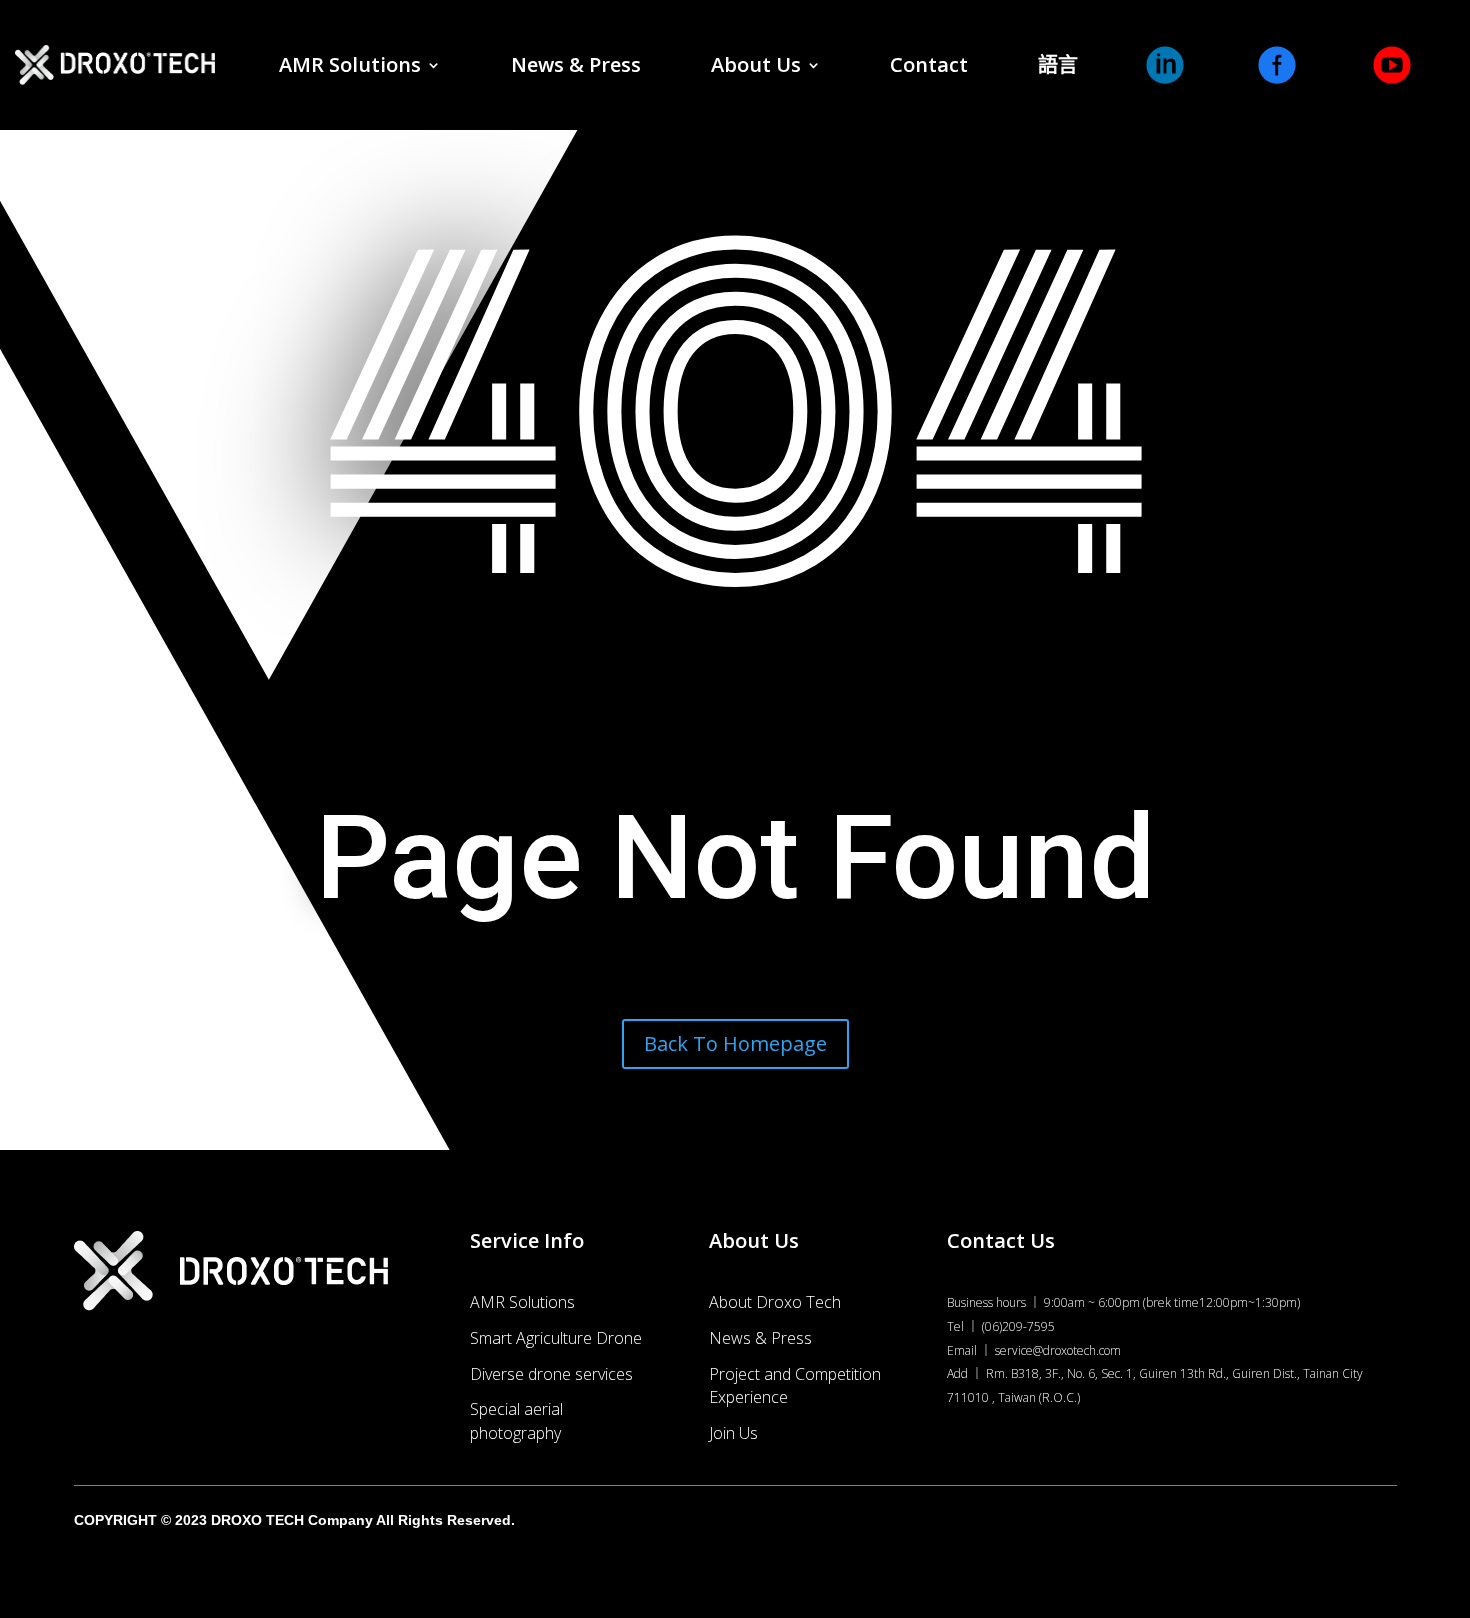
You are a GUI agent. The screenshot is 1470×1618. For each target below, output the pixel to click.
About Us (756, 64)
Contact (929, 64)
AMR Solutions (350, 64)
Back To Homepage (735, 1043)
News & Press (576, 64)
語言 (1058, 64)
